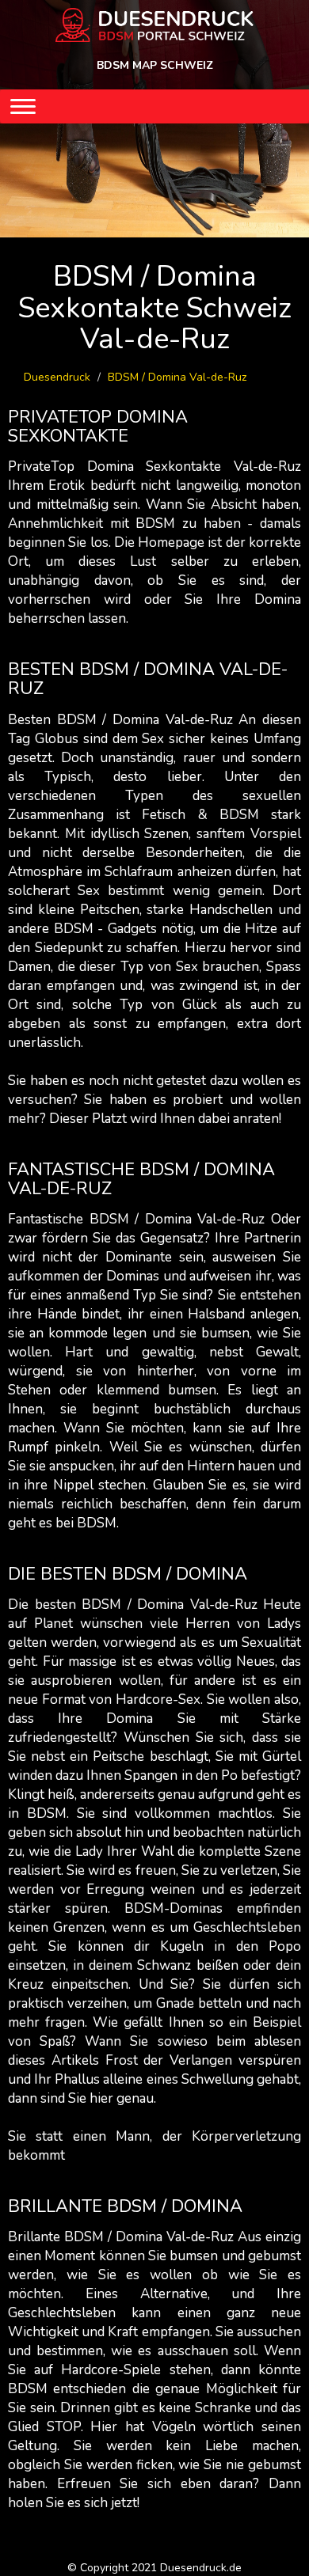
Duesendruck (57, 377)
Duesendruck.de (201, 2568)
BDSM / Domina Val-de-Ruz (177, 377)
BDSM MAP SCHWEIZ (155, 65)
